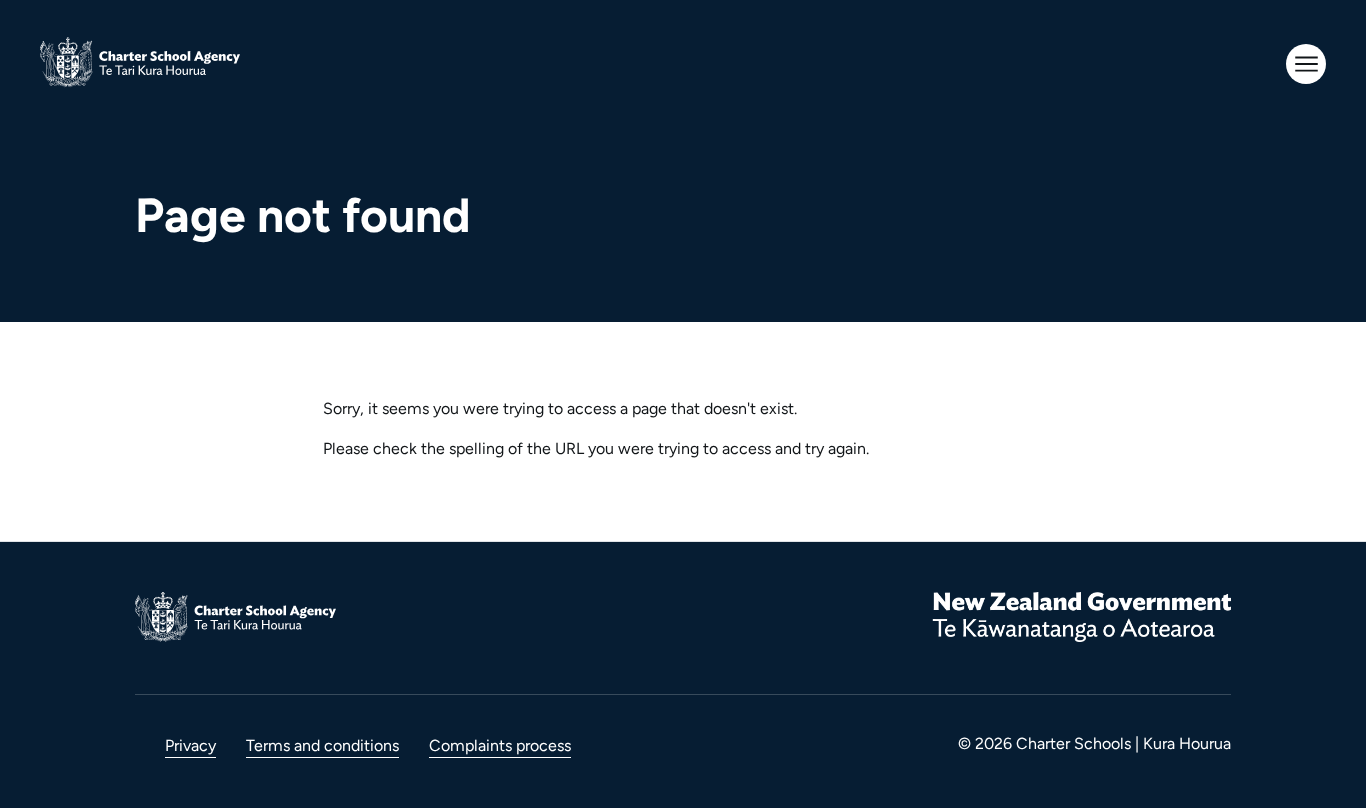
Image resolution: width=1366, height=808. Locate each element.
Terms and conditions (322, 745)
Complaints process (500, 745)
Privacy (190, 745)
